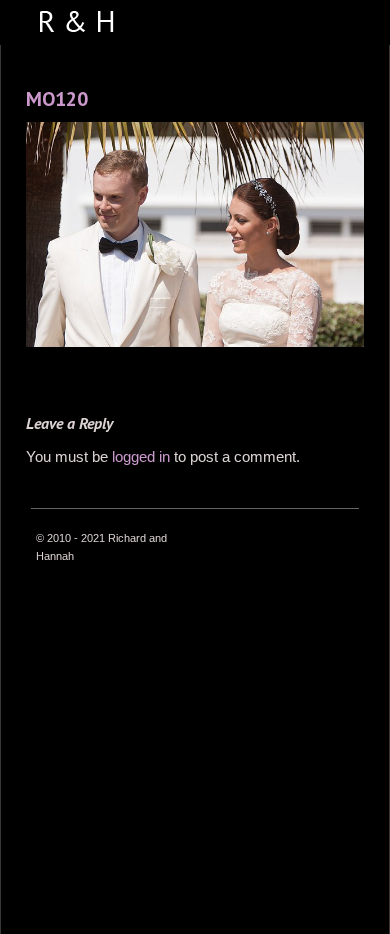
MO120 (57, 99)
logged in (141, 456)
